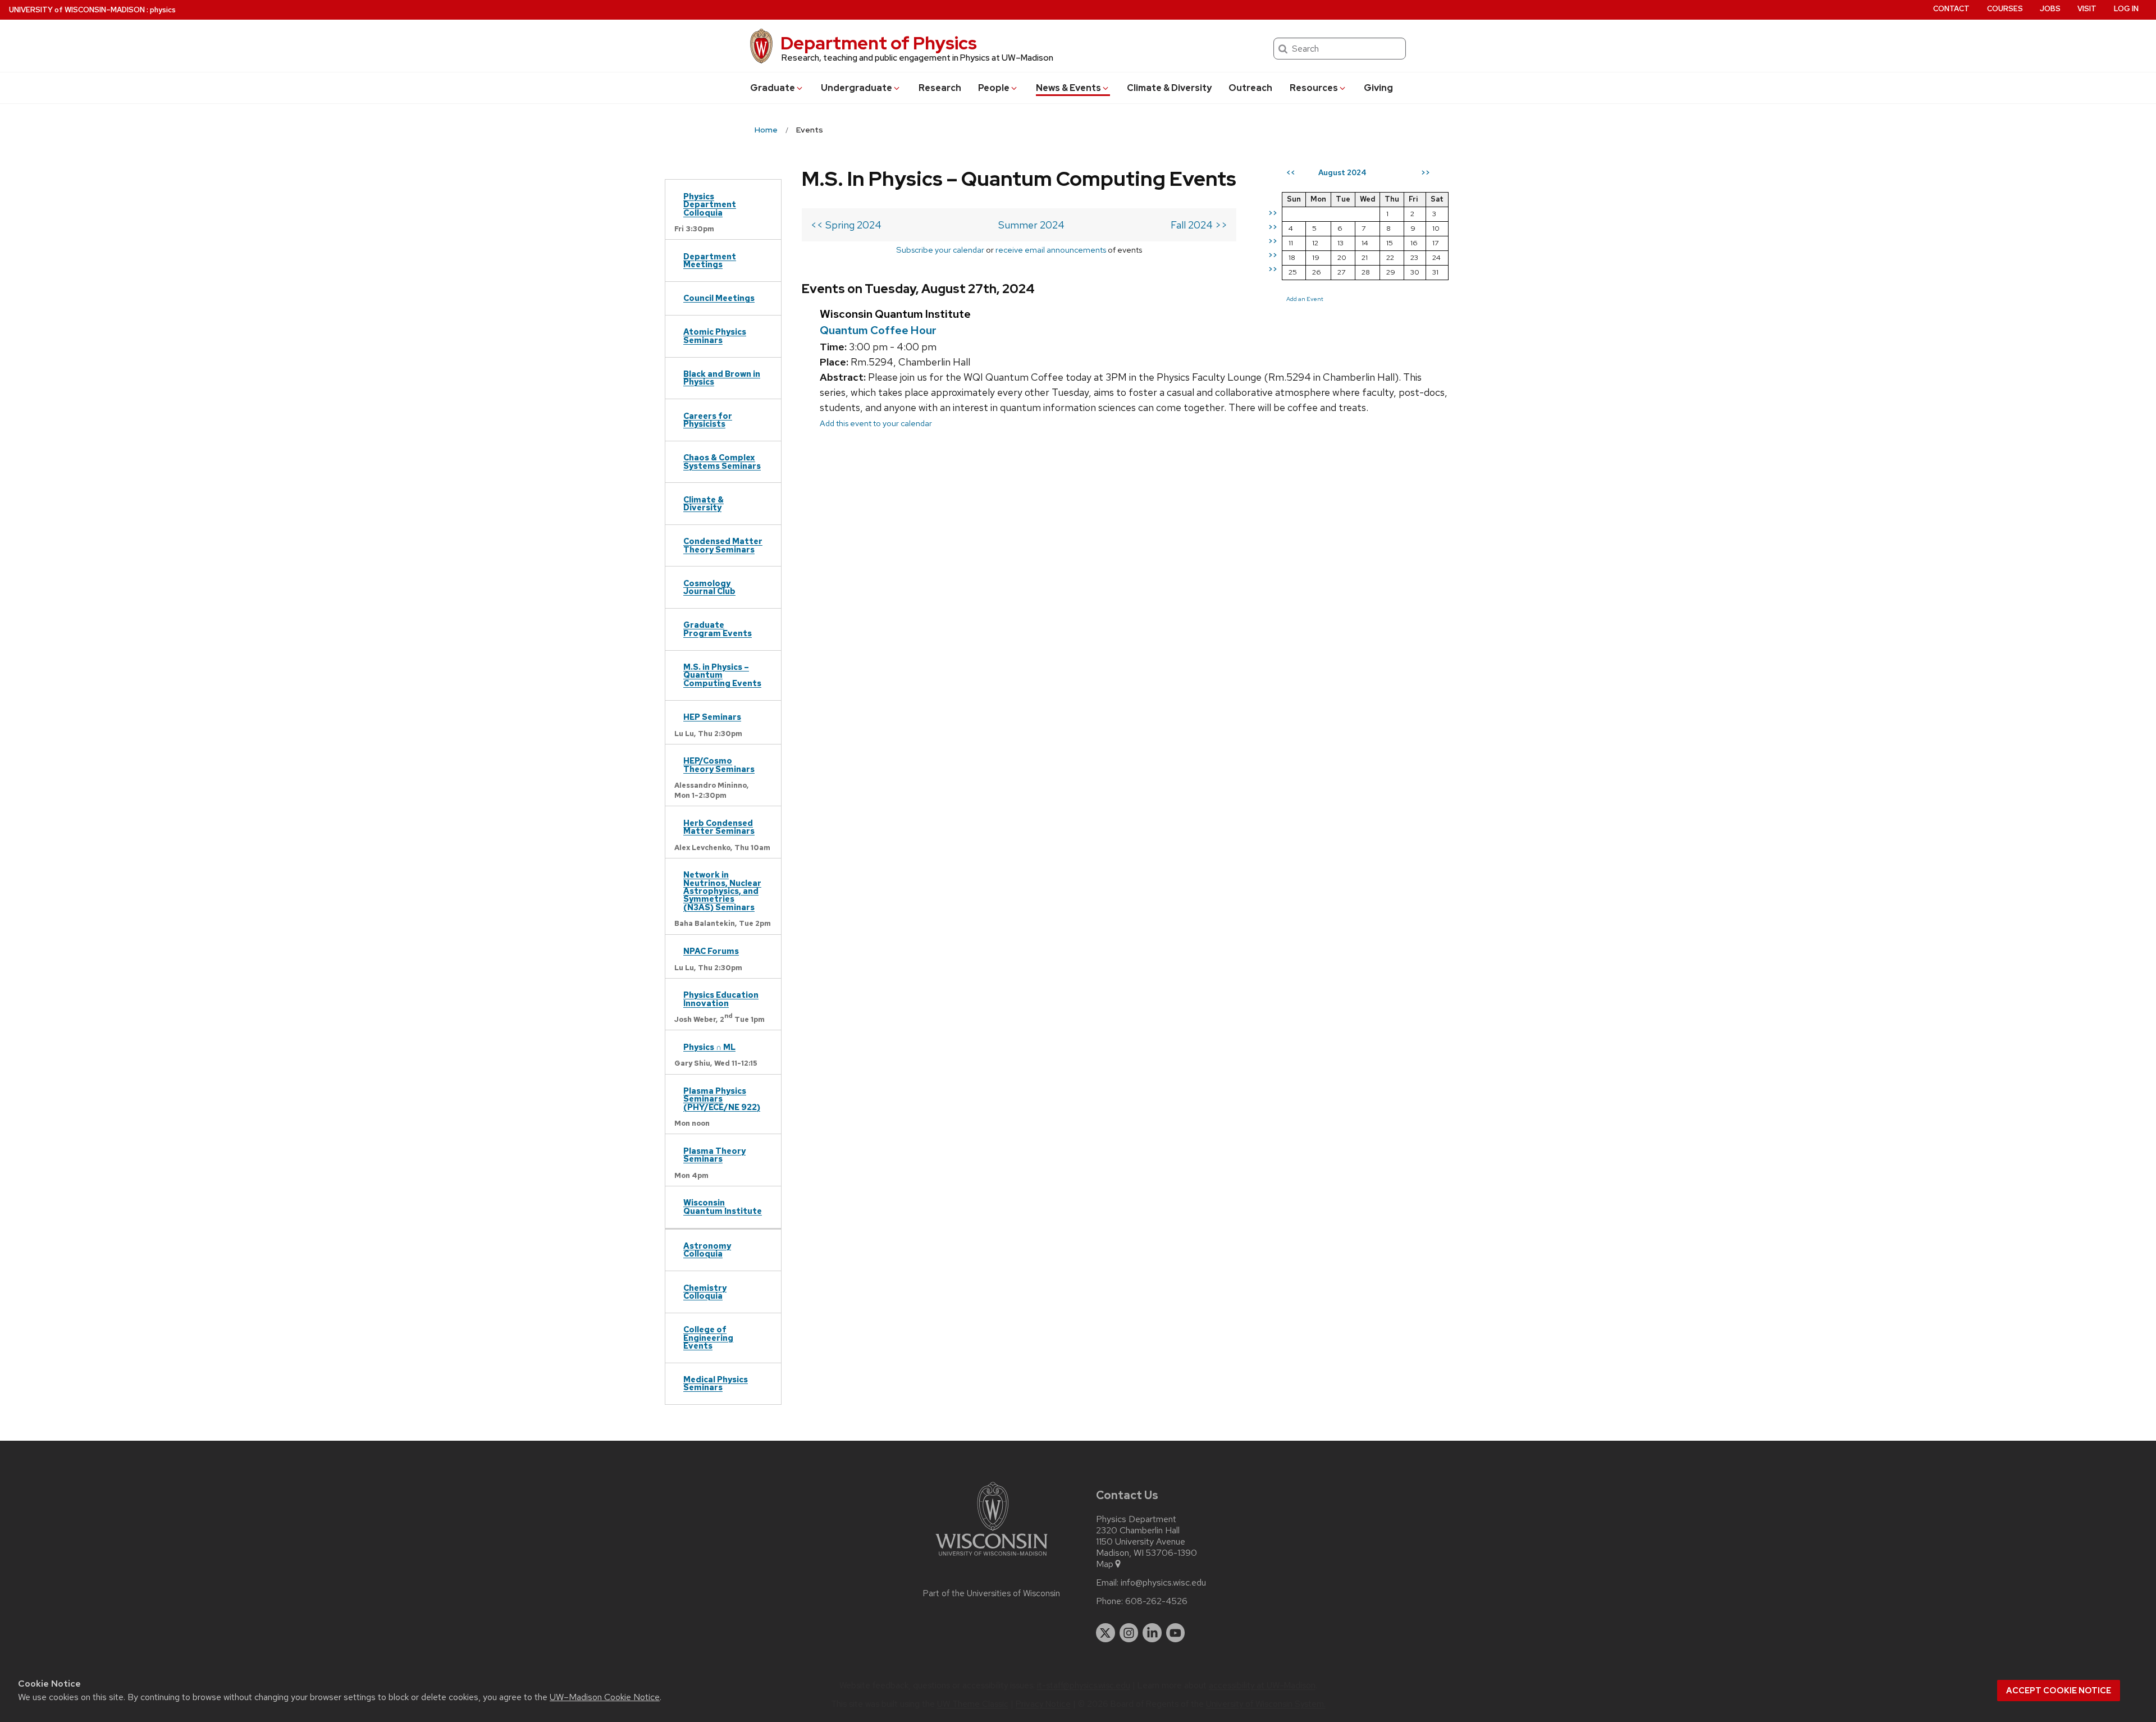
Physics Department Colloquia (710, 204)
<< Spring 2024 (846, 225)
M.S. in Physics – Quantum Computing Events (722, 675)
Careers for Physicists (708, 420)
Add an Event (1305, 299)
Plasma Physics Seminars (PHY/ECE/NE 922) (722, 1099)
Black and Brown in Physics (722, 378)
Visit (2087, 9)
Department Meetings (710, 260)
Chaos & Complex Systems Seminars (722, 461)
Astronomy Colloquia (707, 1250)
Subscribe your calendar (940, 250)
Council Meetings (719, 298)
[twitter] (1106, 1633)
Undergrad (857, 88)
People (994, 88)
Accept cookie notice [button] (2059, 1691)
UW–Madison (77, 10)
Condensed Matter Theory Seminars (723, 545)
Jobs (2050, 9)
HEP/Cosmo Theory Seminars (719, 764)
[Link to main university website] (992, 1558)
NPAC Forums (711, 951)
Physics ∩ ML (709, 1047)
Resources (1314, 88)
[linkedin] (1152, 1633)
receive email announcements (1051, 250)
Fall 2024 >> (1199, 225)
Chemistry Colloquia (705, 1292)
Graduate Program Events (718, 629)
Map (1105, 1564)
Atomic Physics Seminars (715, 335)
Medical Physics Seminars (716, 1383)
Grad (773, 88)
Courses (2005, 9)
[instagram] (1129, 1633)
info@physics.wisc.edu (1163, 1583)
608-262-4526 (1156, 1601)
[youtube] (1176, 1633)
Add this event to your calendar (876, 423)
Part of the (992, 1593)
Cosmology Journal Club (709, 587)
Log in (2126, 9)
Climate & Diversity (1169, 88)
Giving (1378, 88)
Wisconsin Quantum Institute (723, 1206)
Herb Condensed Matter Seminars (719, 827)
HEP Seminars (712, 717)
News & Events (1068, 88)
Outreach (1250, 88)
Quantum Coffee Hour (878, 330)
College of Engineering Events (708, 1337)
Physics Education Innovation (721, 999)
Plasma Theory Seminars (714, 1155)
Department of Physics (879, 43)
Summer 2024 (1031, 225)
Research (940, 88)
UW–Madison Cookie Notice (605, 1697)
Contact (1951, 9)
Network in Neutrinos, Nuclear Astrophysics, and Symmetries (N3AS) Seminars (722, 891)
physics (163, 10)
